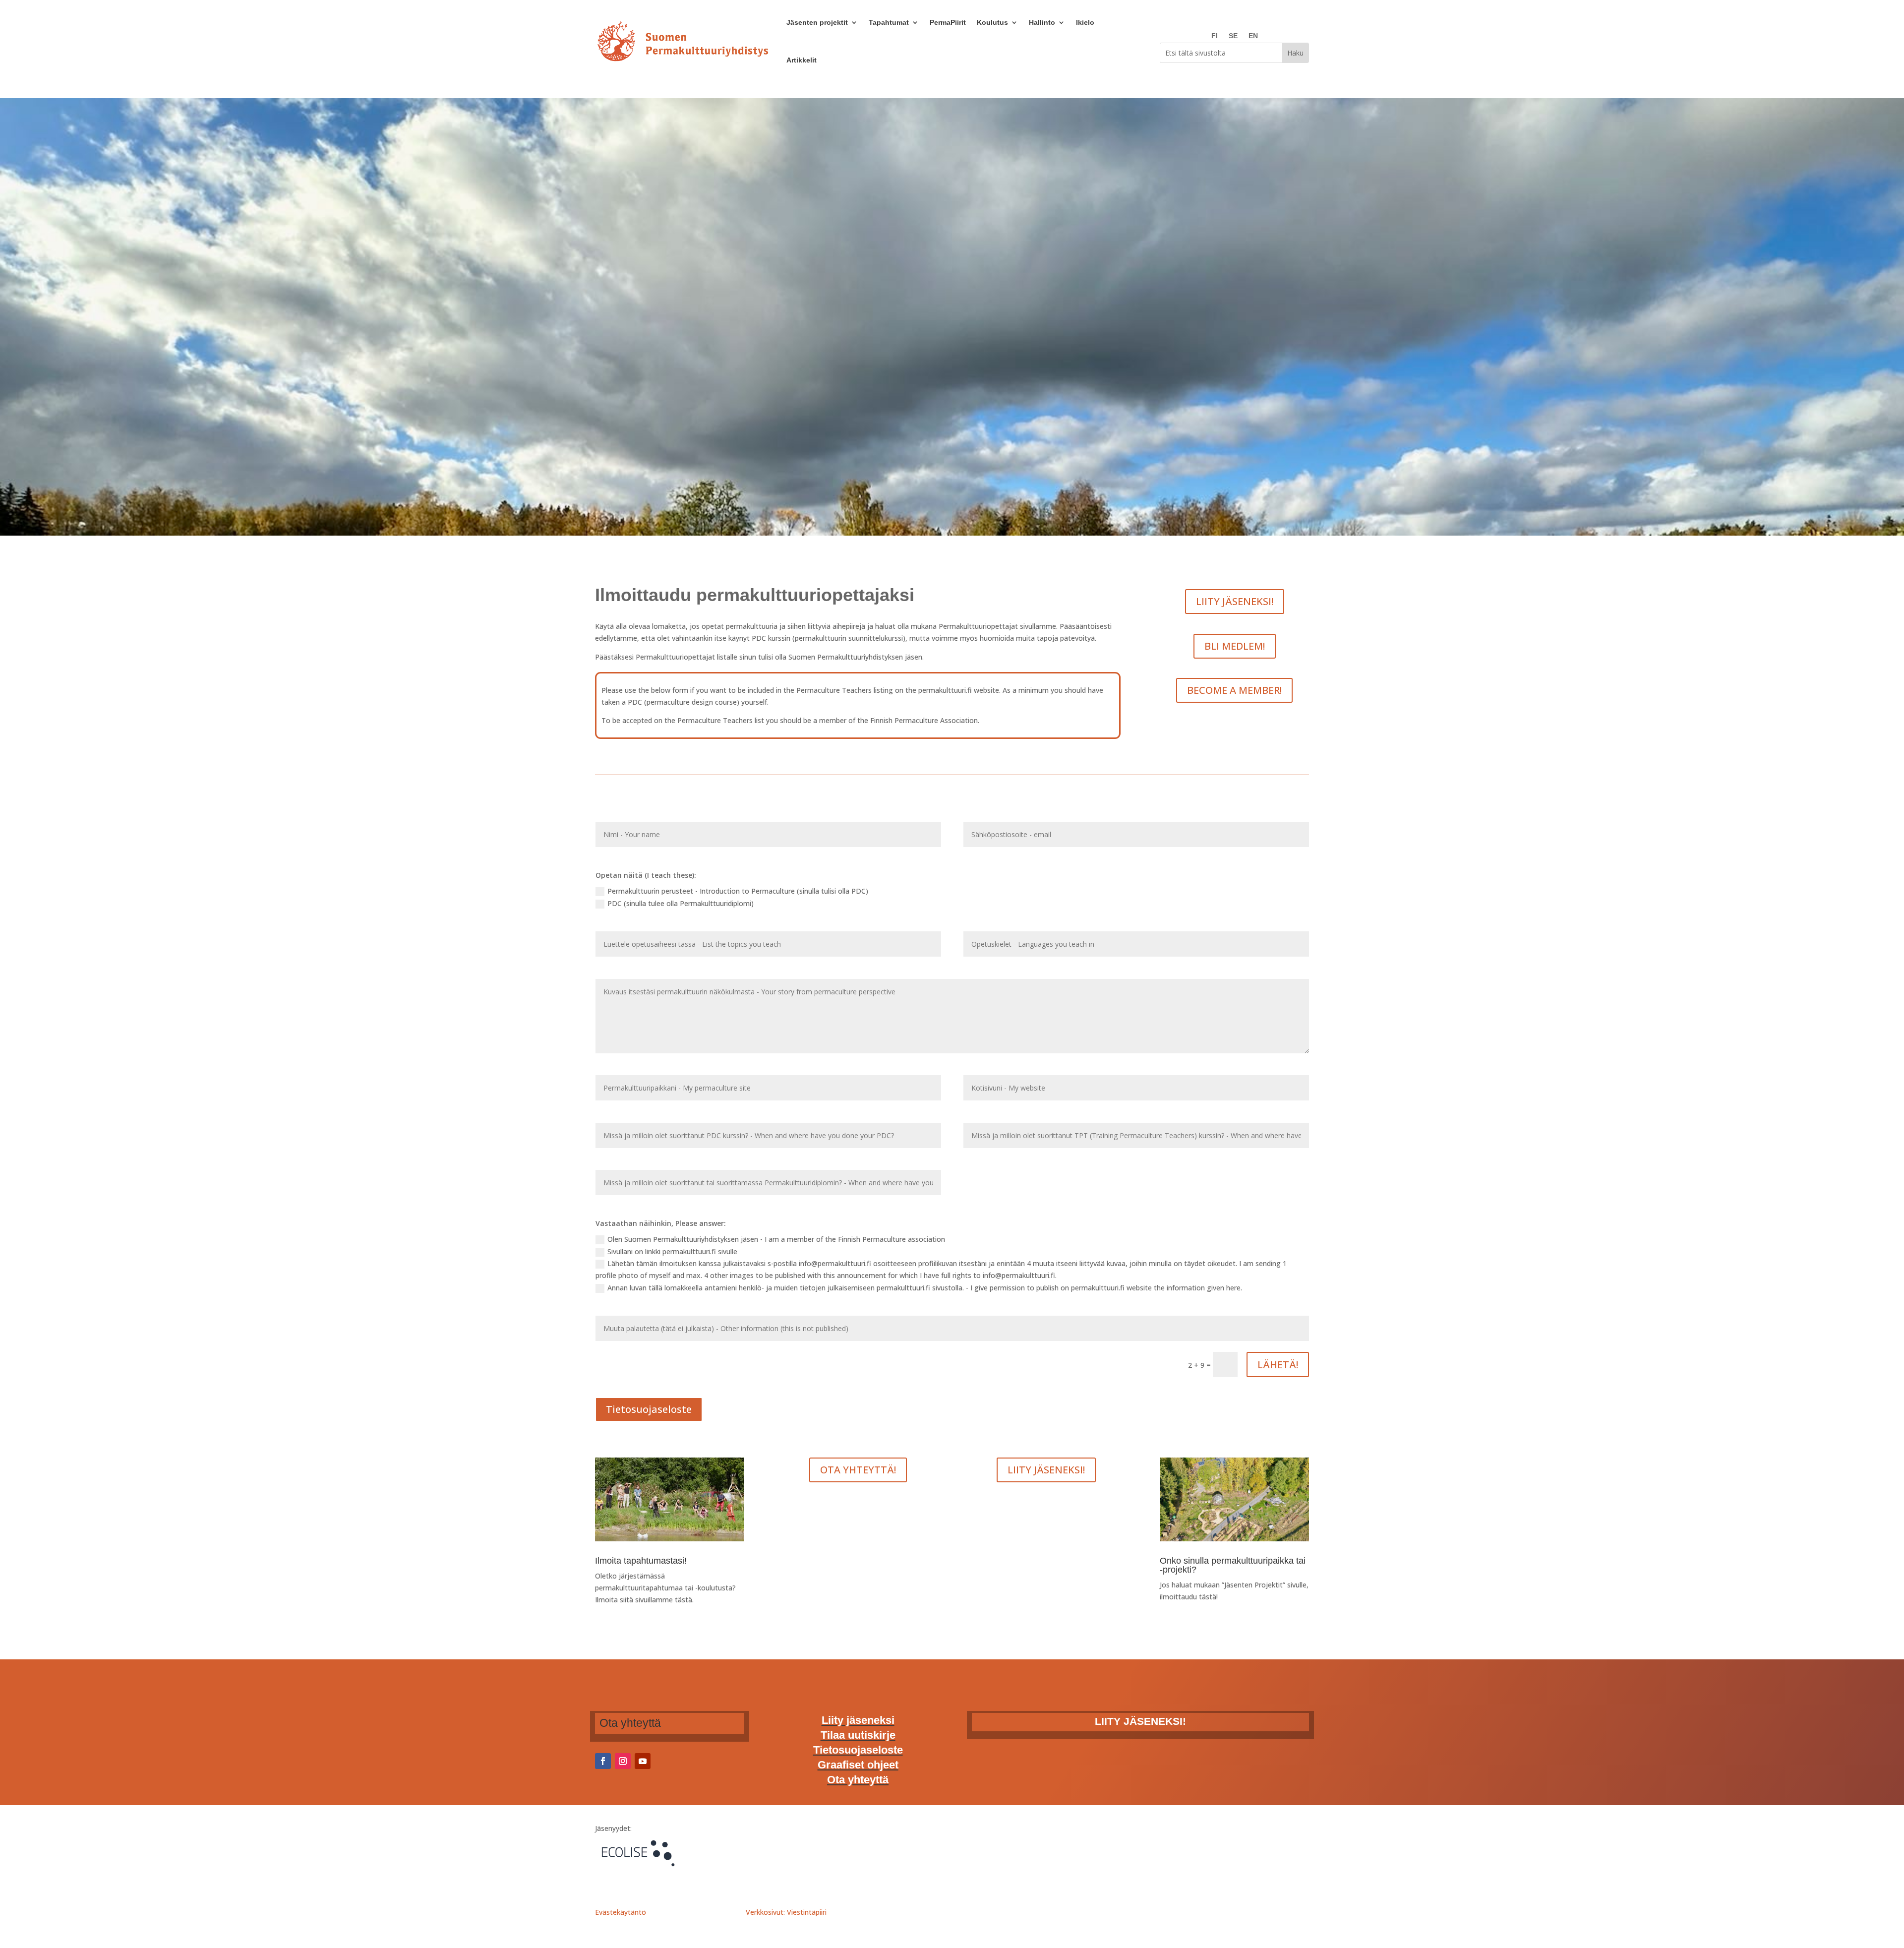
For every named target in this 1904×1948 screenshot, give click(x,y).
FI (1215, 36)
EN (1253, 36)
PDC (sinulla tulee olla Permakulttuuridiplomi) (681, 903)
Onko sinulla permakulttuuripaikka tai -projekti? (1233, 1565)
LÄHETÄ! (1278, 1365)
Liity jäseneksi (858, 1722)
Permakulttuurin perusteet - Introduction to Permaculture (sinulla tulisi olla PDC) (738, 891)
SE (1233, 36)
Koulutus (992, 22)
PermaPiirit (948, 22)
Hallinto (1042, 22)
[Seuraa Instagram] (623, 1761)
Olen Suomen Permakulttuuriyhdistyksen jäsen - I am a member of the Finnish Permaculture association (776, 1239)
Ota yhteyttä (858, 1781)
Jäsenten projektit (817, 22)
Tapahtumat (889, 22)
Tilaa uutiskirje (858, 1736)
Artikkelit (802, 60)
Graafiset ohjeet (858, 1766)
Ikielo (1085, 22)
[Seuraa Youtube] (643, 1761)
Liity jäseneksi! (1235, 601)
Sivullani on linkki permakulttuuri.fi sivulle (672, 1251)
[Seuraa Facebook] (603, 1761)
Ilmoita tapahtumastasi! (641, 1561)
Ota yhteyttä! (858, 1470)
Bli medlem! (1235, 646)
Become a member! (1234, 690)
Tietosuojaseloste (649, 1409)
